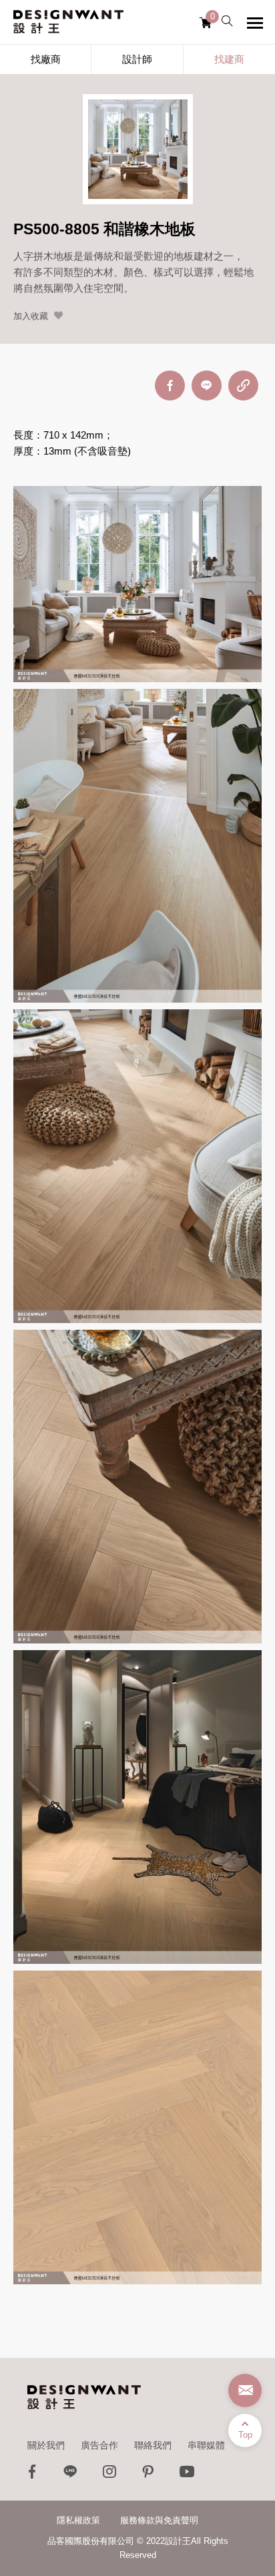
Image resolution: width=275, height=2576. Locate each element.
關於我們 (46, 2445)
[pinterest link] (148, 2475)
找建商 (229, 59)
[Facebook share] (170, 385)
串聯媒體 (206, 2445)
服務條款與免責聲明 (159, 2520)
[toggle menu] (255, 23)
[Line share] (207, 385)
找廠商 (46, 59)
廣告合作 (99, 2445)
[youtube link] (187, 2475)
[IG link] (109, 2475)
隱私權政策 (78, 2520)
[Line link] (71, 2475)
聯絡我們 (153, 2445)
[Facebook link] (32, 2475)
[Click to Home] (68, 22)
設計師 (137, 59)
